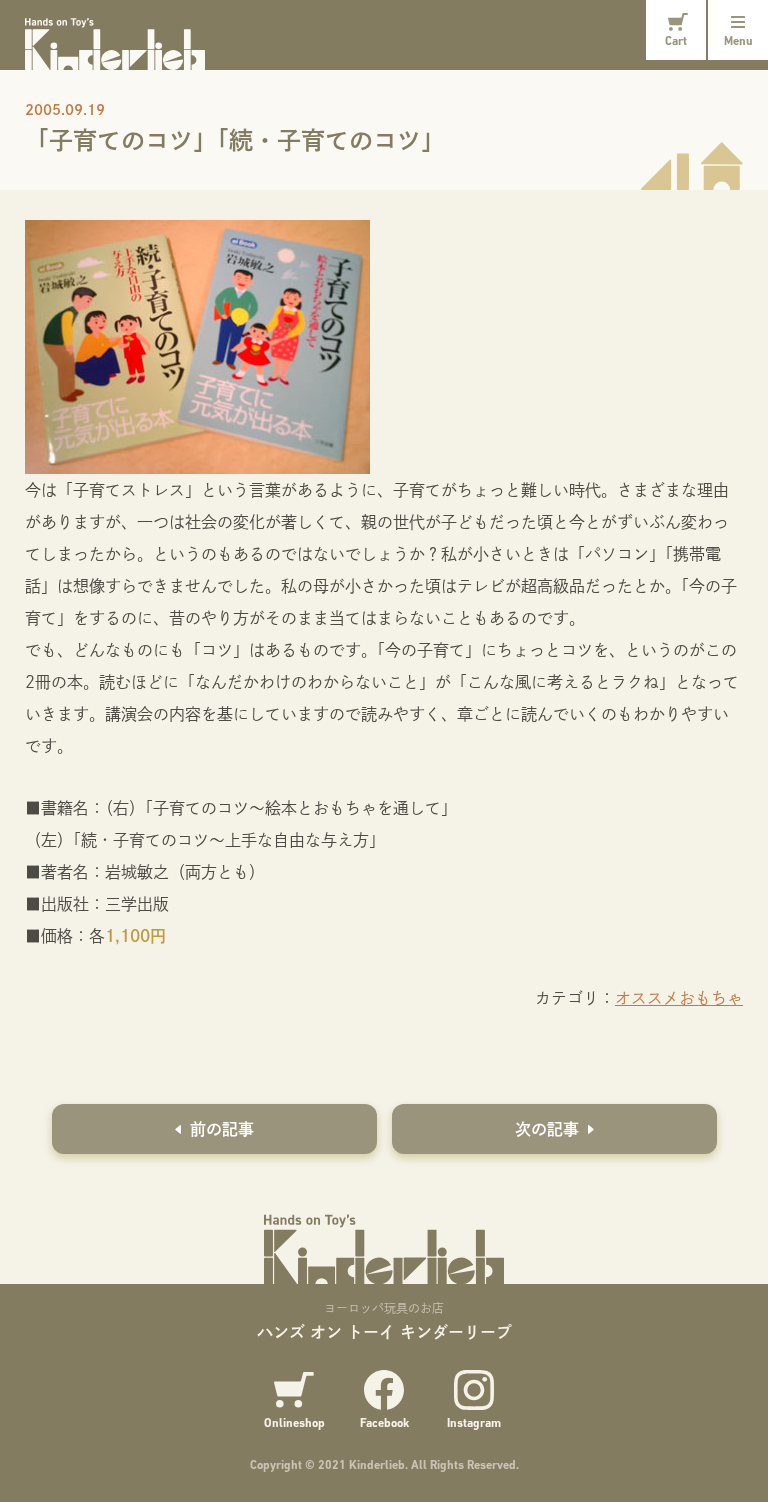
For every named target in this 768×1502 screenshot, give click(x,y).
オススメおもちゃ (679, 997)
